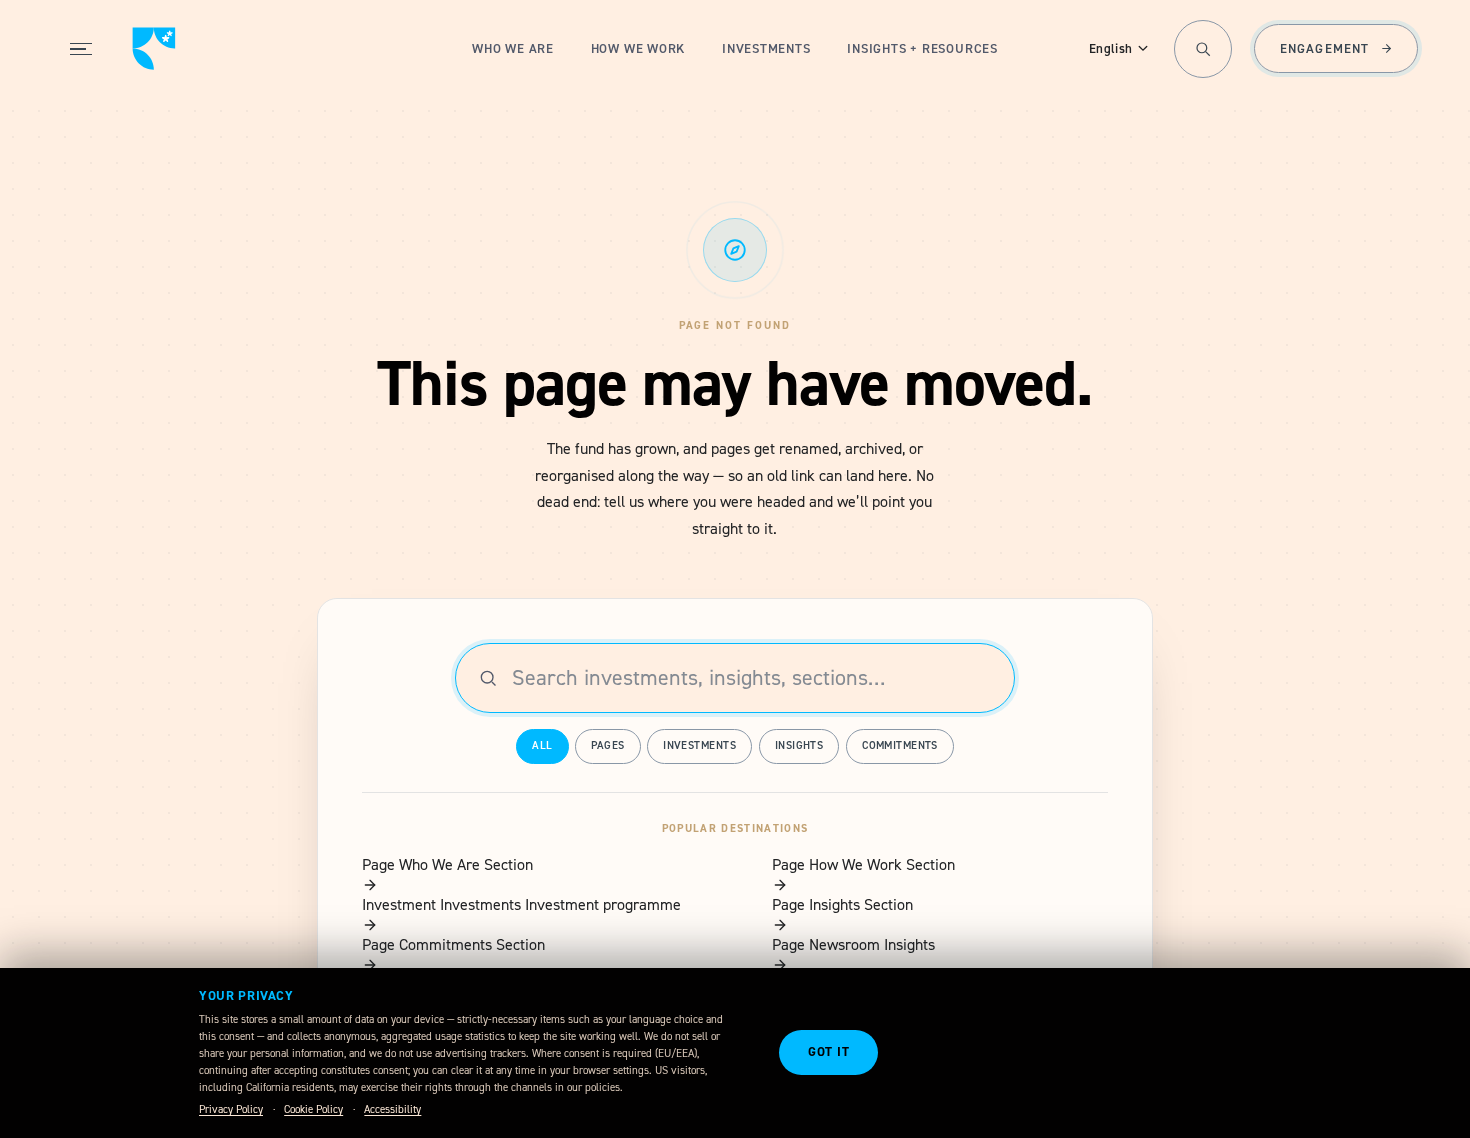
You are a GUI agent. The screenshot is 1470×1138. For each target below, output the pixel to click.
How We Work (638, 48)
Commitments (900, 745)
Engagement (1324, 48)
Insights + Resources (922, 48)
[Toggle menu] (81, 49)
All (542, 745)
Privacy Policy (231, 1109)
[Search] (1203, 49)
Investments (766, 48)
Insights (799, 745)
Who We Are (513, 48)
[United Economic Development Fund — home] (154, 49)
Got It (829, 1051)
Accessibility (392, 1109)
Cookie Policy (313, 1109)
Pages (607, 745)
